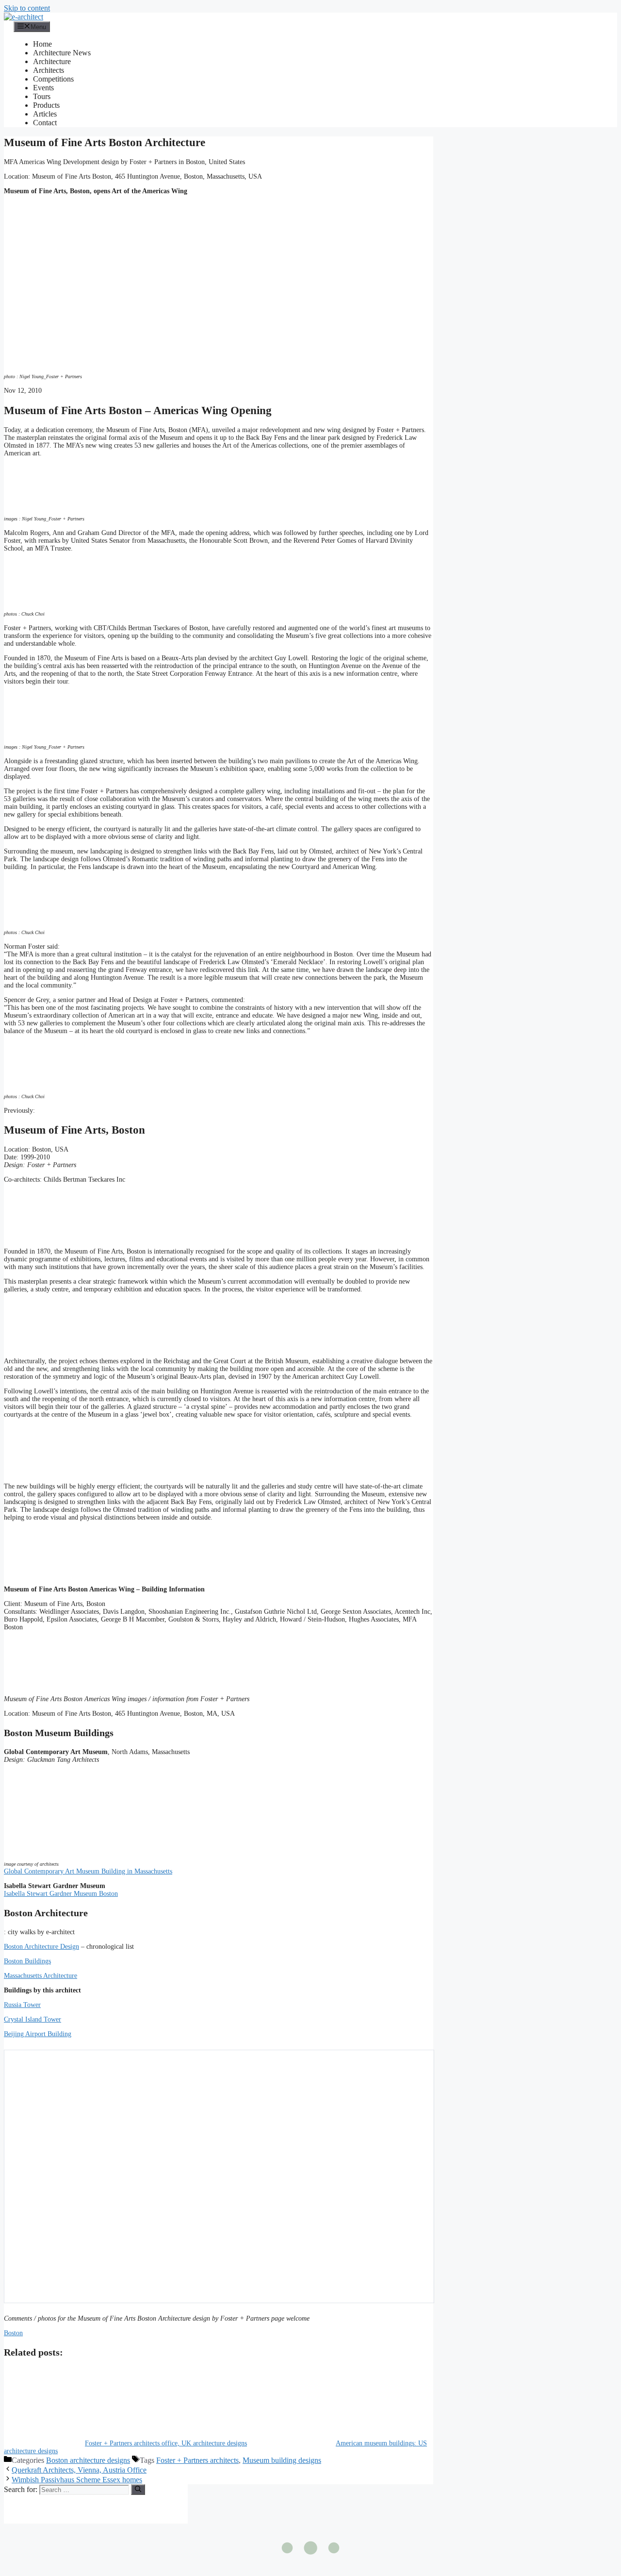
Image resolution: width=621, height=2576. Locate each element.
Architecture (52, 61)
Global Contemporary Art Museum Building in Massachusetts (88, 1871)
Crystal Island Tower (33, 2019)
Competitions (53, 79)
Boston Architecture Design (41, 1947)
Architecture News (62, 53)
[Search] (138, 2490)
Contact (45, 123)
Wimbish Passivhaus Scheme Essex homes (77, 2480)
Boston (13, 2333)
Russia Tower (22, 2005)
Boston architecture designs (88, 2460)
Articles (45, 114)
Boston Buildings (27, 1961)
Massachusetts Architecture (41, 1976)
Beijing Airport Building (38, 2034)
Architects (49, 70)
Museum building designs (282, 2460)
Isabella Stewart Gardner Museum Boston (61, 1894)
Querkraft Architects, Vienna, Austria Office (79, 2470)
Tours (42, 96)
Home (42, 44)
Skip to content (27, 8)
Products (46, 105)
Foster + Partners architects (197, 2460)
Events (43, 88)
